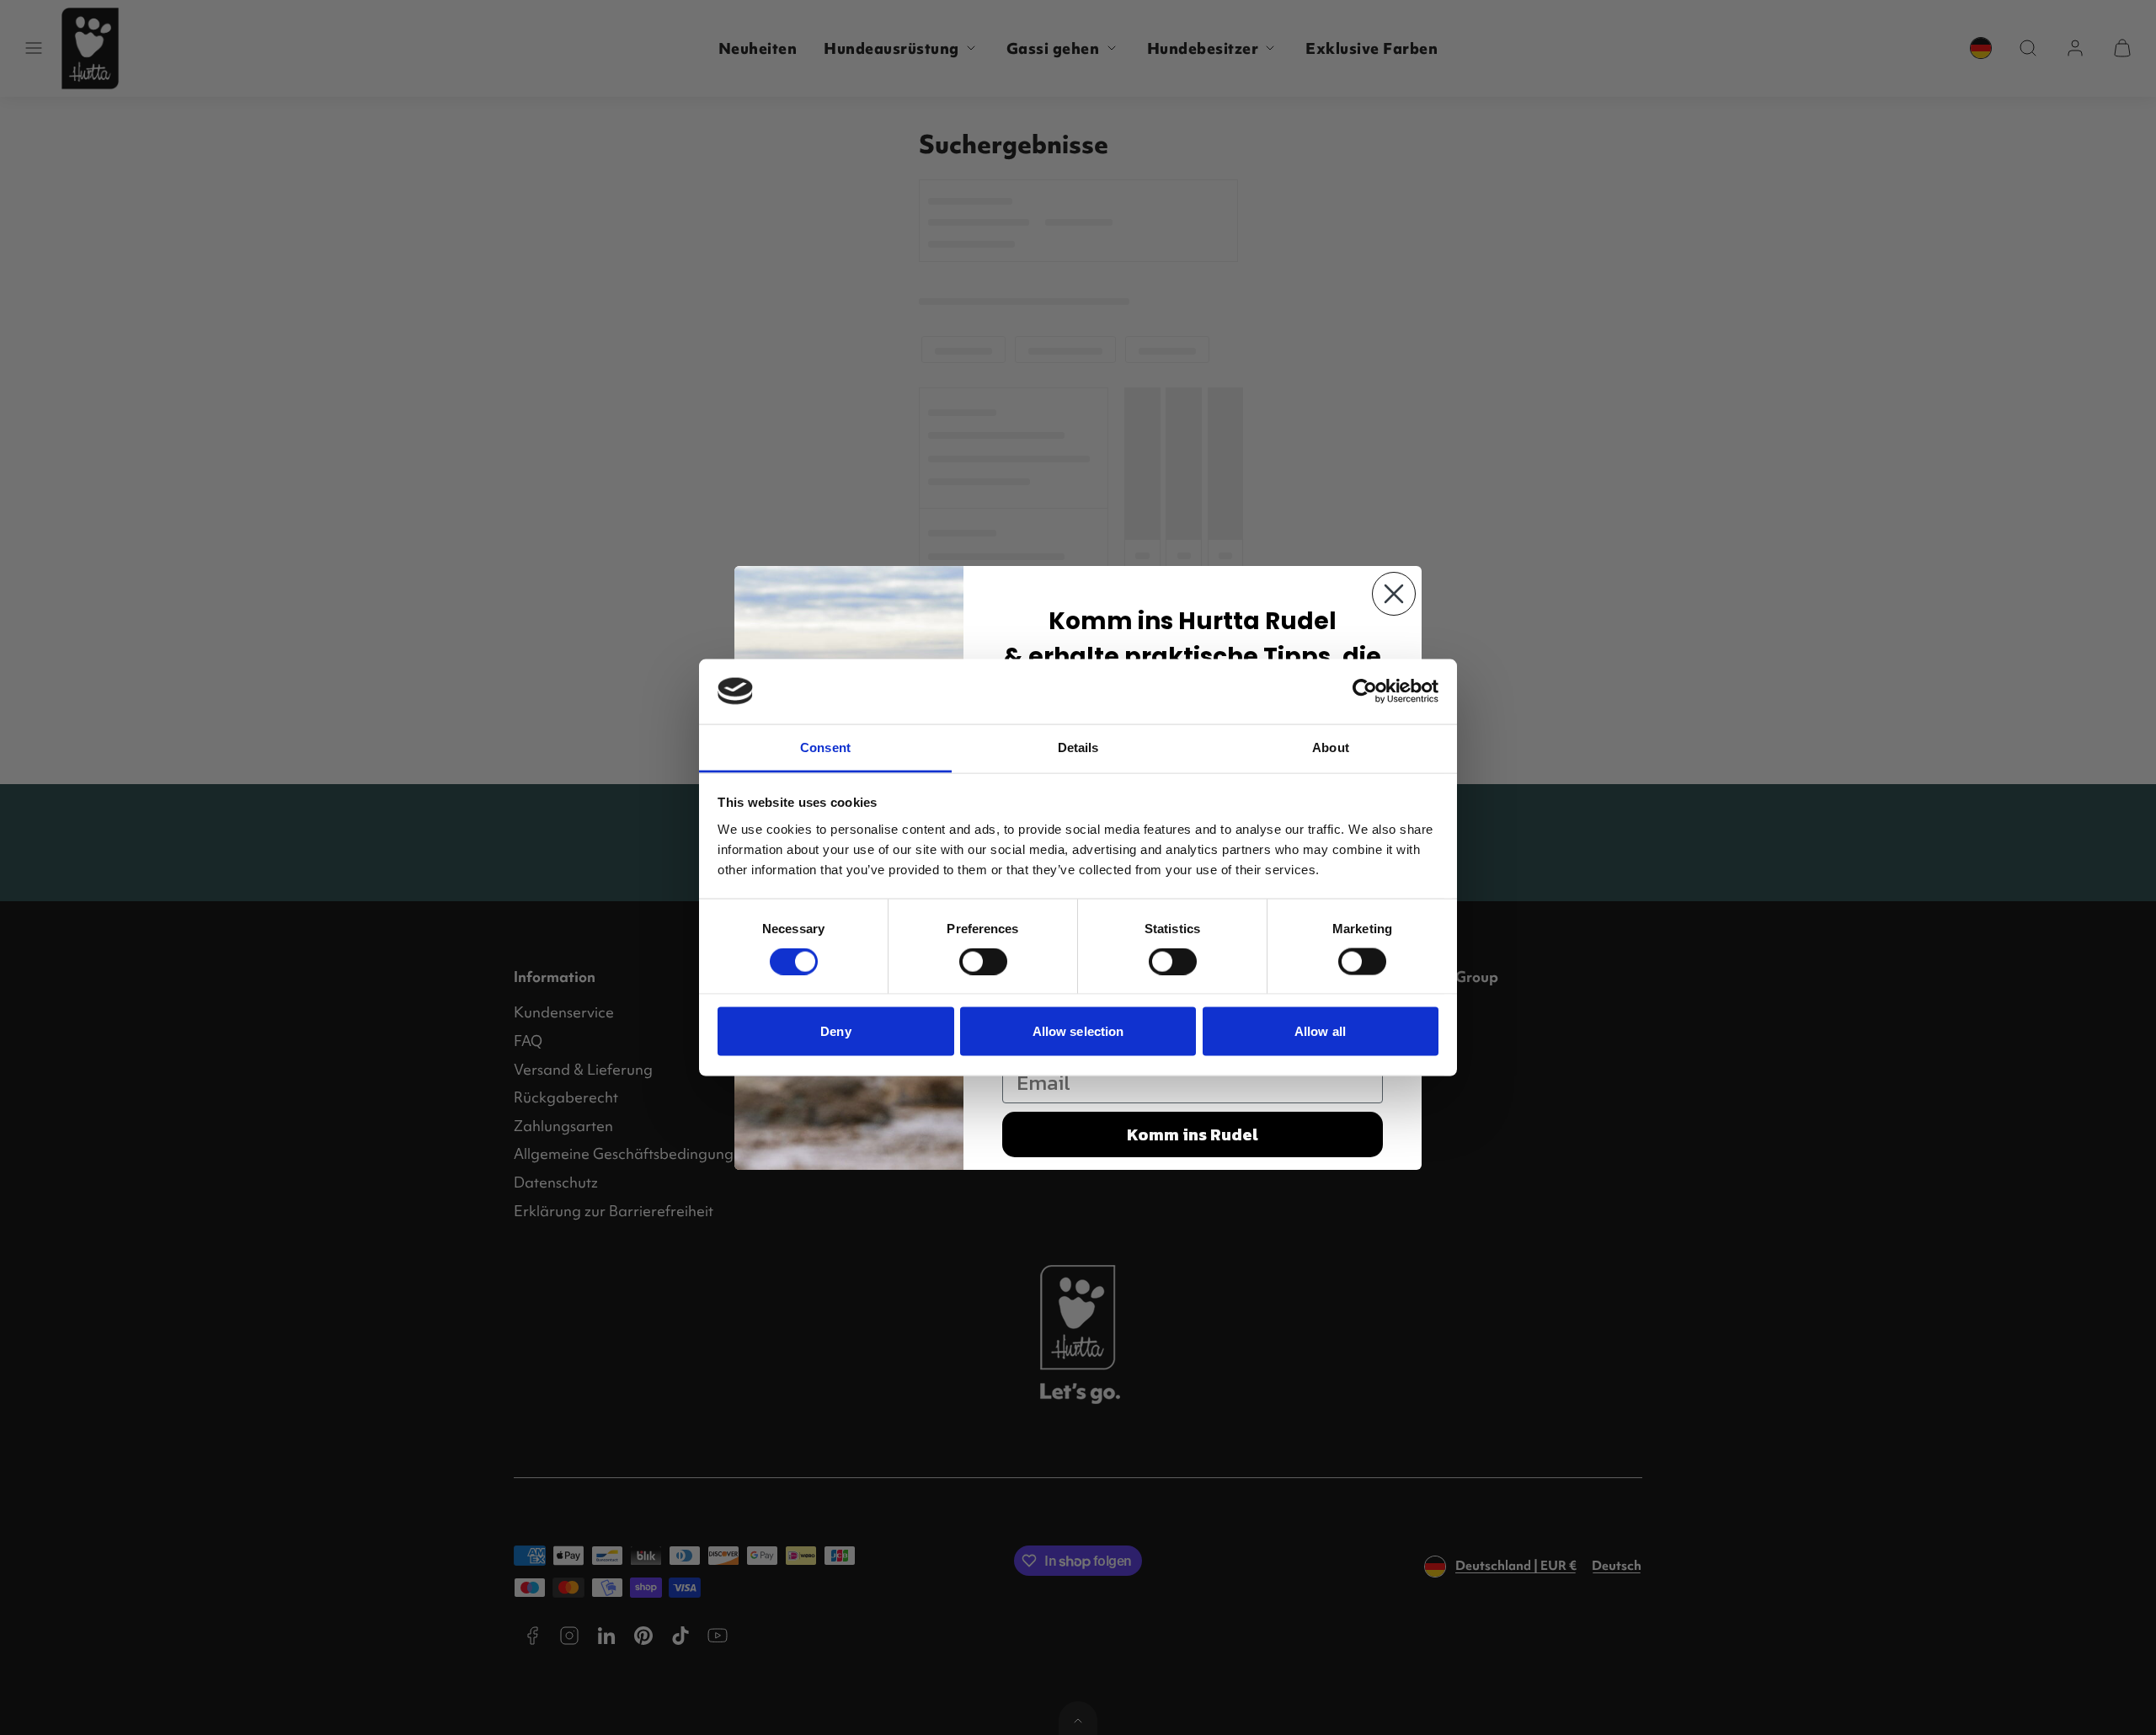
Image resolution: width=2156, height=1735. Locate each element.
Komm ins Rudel (1193, 1134)
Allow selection (1078, 1031)
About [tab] (1331, 747)
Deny (835, 1031)
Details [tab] (1078, 747)
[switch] (983, 962)
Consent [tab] (825, 747)
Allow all (1320, 1031)
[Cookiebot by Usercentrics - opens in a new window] (1365, 691)
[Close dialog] (1394, 594)
